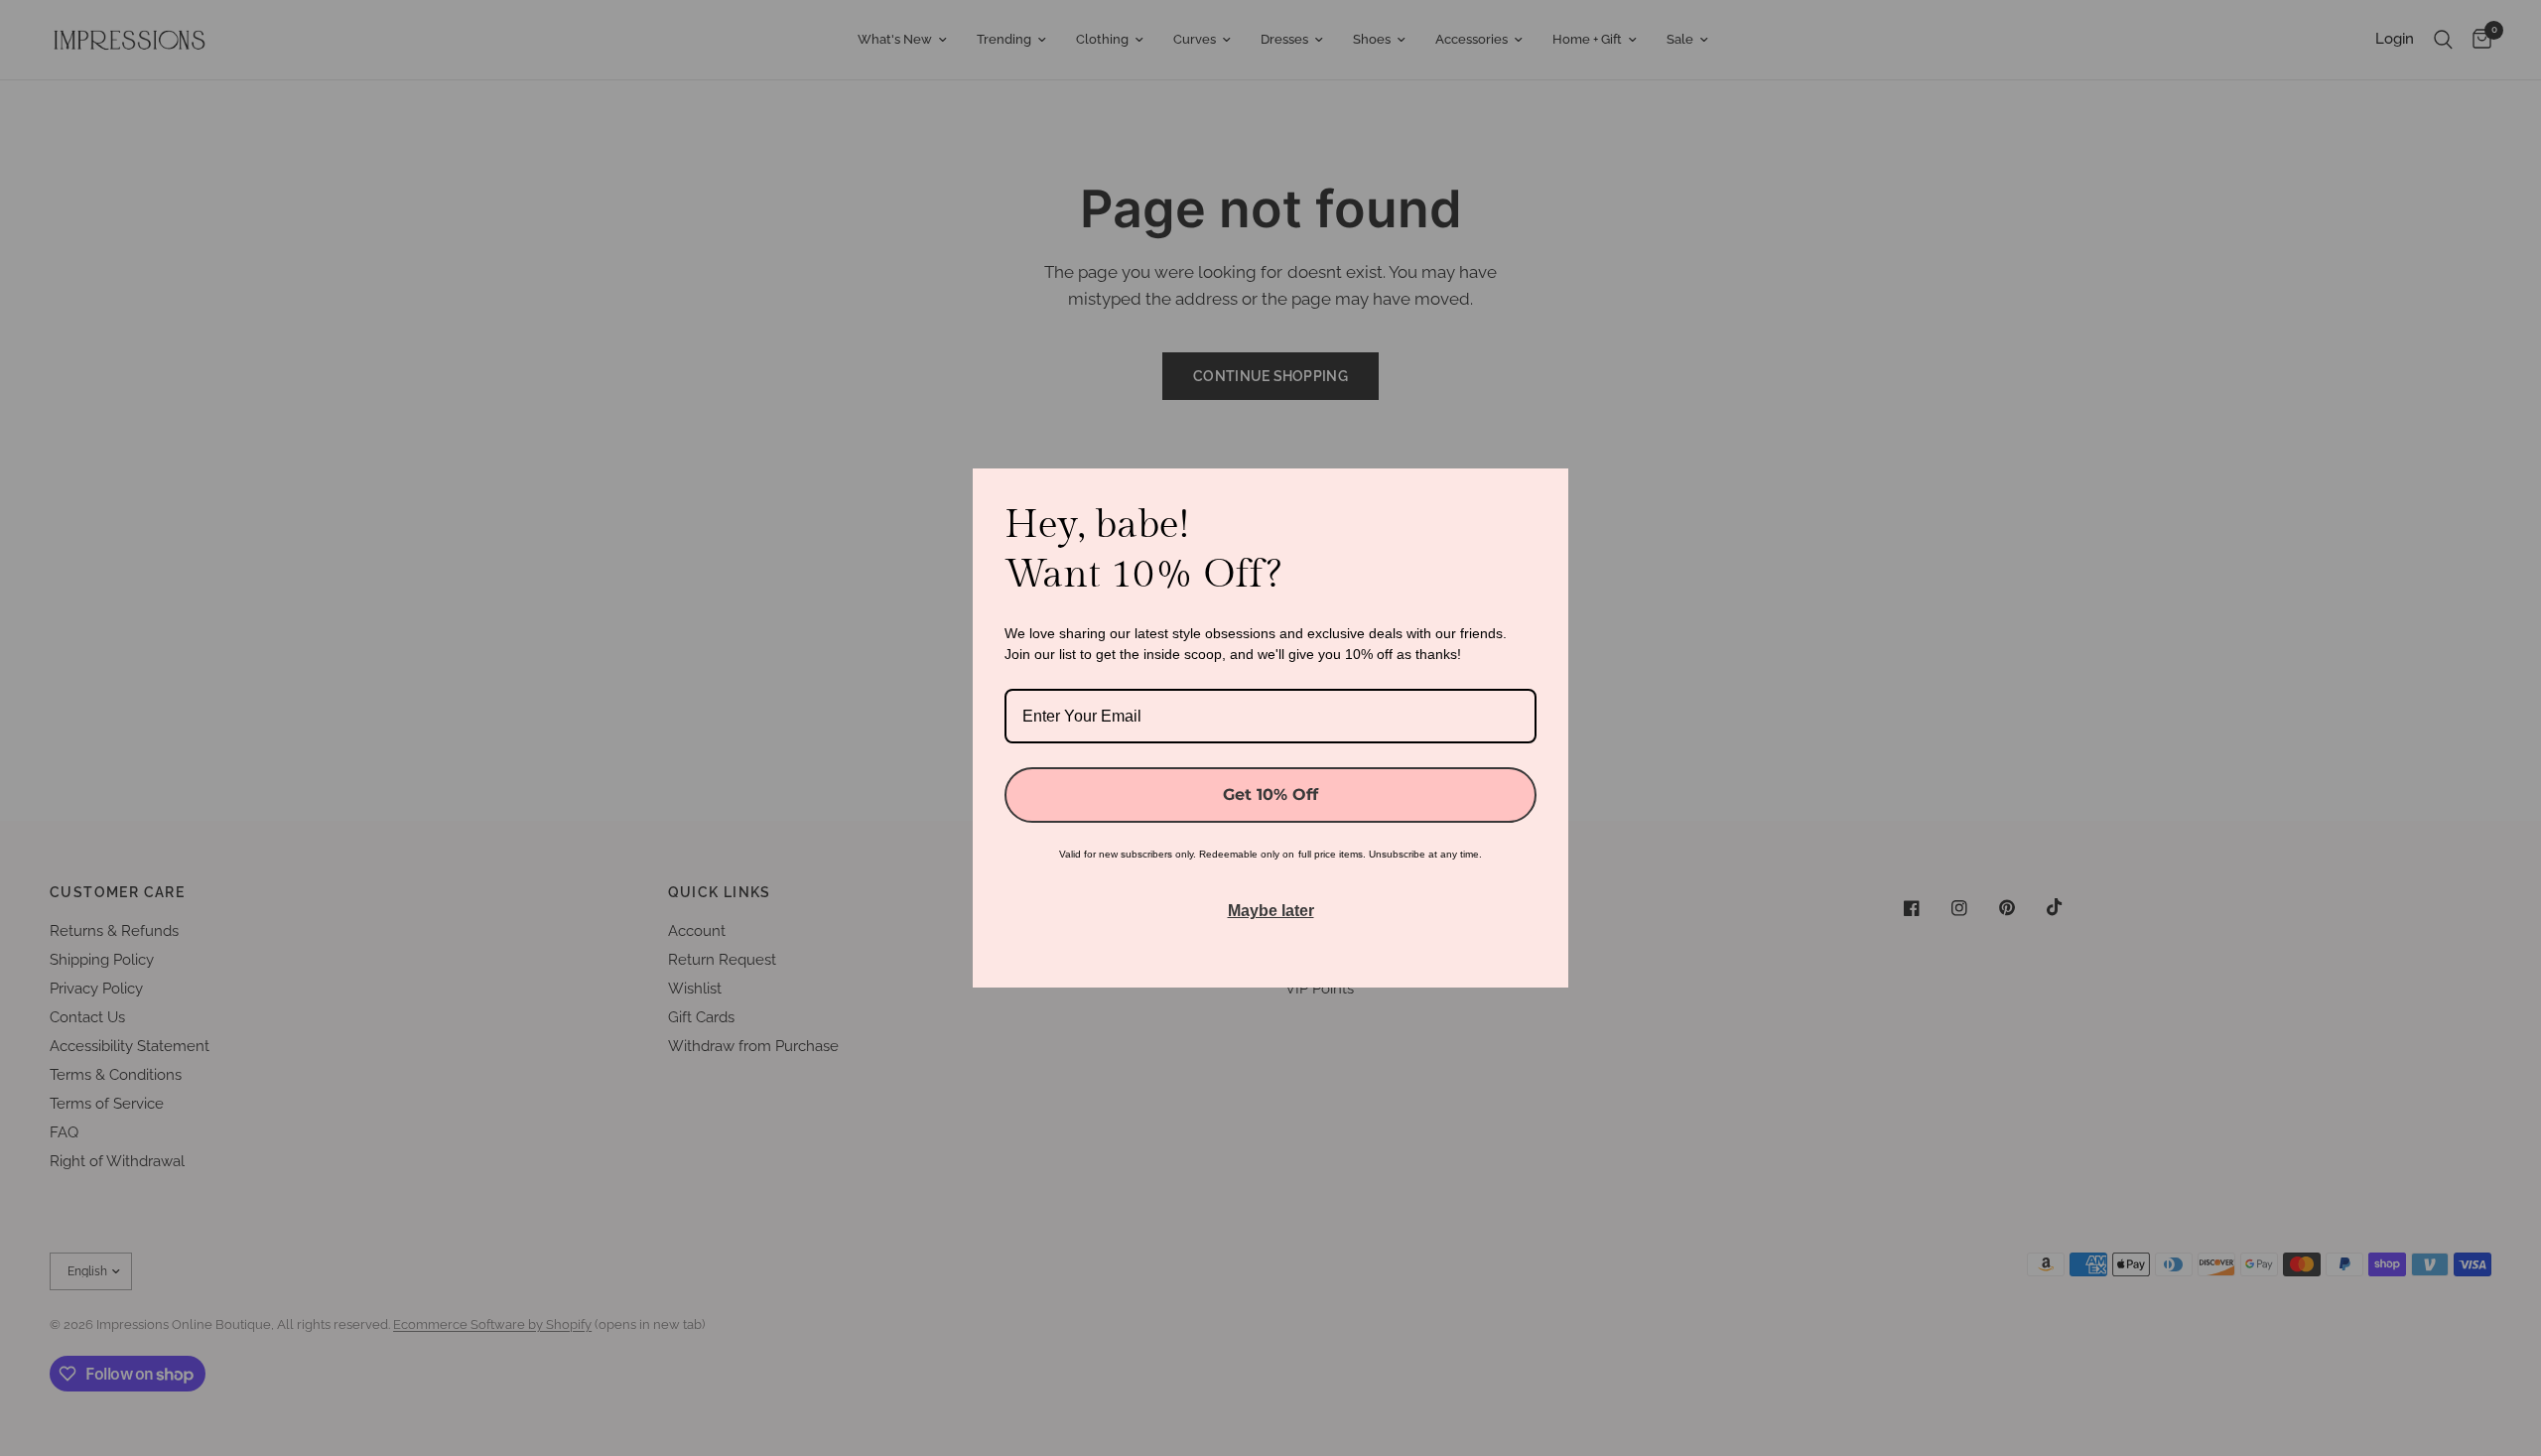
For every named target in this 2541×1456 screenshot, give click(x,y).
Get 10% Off (1270, 794)
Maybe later (1271, 911)
